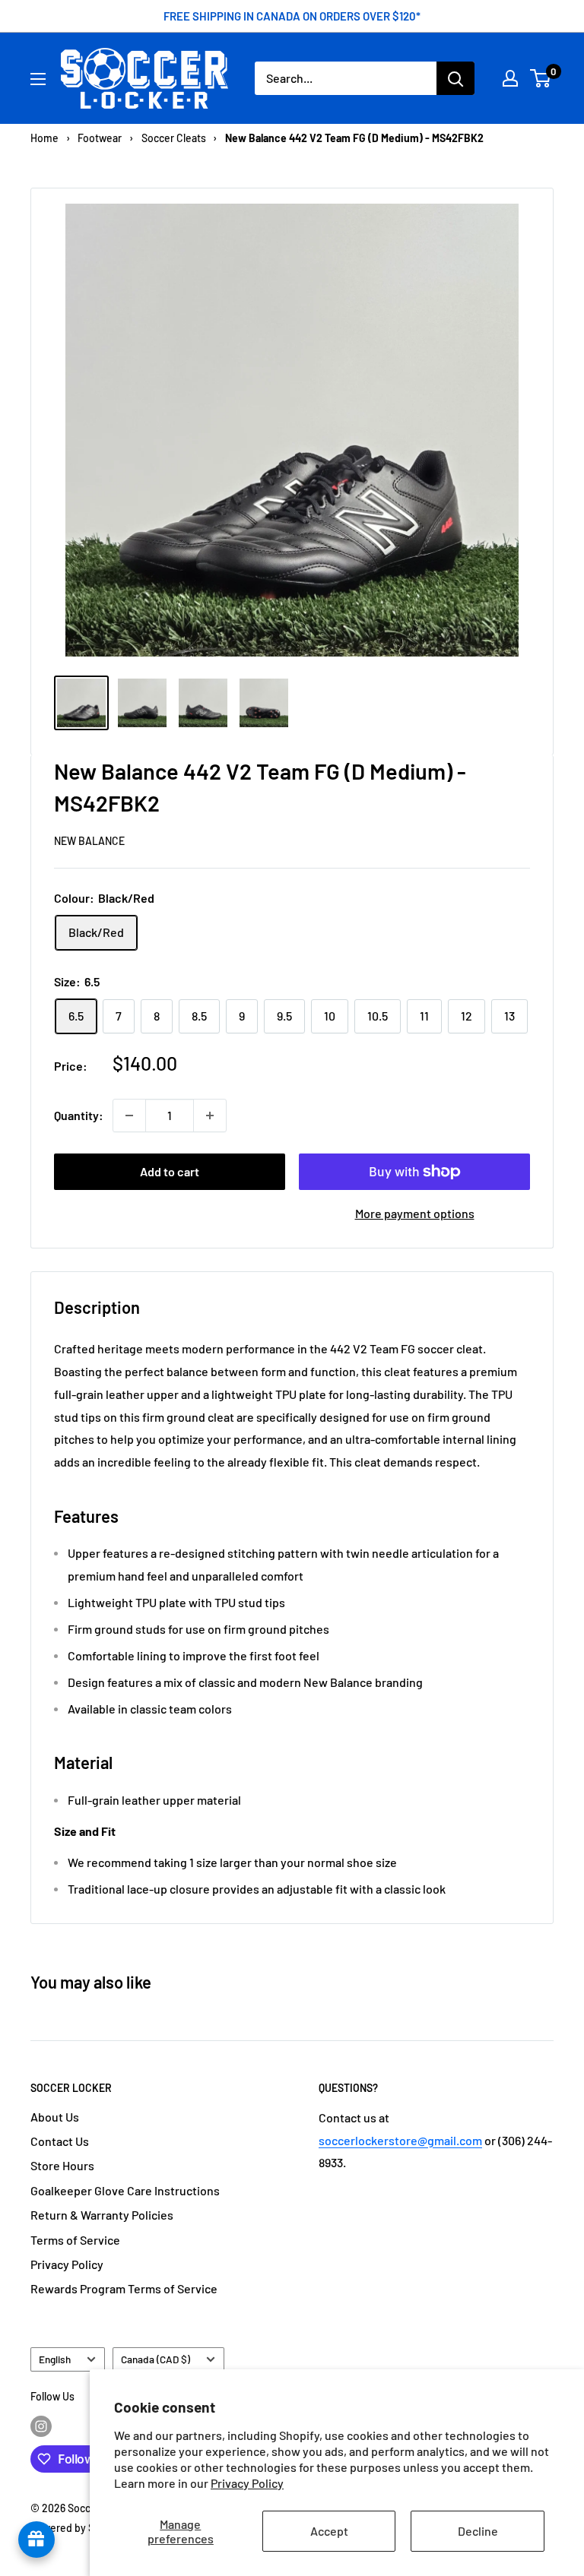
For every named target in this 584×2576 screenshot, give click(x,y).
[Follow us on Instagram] (41, 2426)
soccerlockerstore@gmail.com (400, 2140)
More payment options (415, 1213)
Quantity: (79, 1115)
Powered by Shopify (78, 2528)
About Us (55, 2117)
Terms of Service (75, 2240)
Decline (478, 2531)
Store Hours (62, 2165)
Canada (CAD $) (156, 2359)
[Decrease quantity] (129, 1116)
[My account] (510, 78)
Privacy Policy (247, 2483)
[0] (541, 78)
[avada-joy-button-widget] (36, 2540)
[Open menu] (38, 79)
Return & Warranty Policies (102, 2215)
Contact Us (60, 2141)
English (55, 2359)
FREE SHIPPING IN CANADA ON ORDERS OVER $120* (292, 16)
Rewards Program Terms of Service (124, 2288)
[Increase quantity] (210, 1116)
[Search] (455, 78)
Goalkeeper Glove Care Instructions (125, 2190)
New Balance (89, 841)
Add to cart (170, 1171)
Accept (329, 2531)
